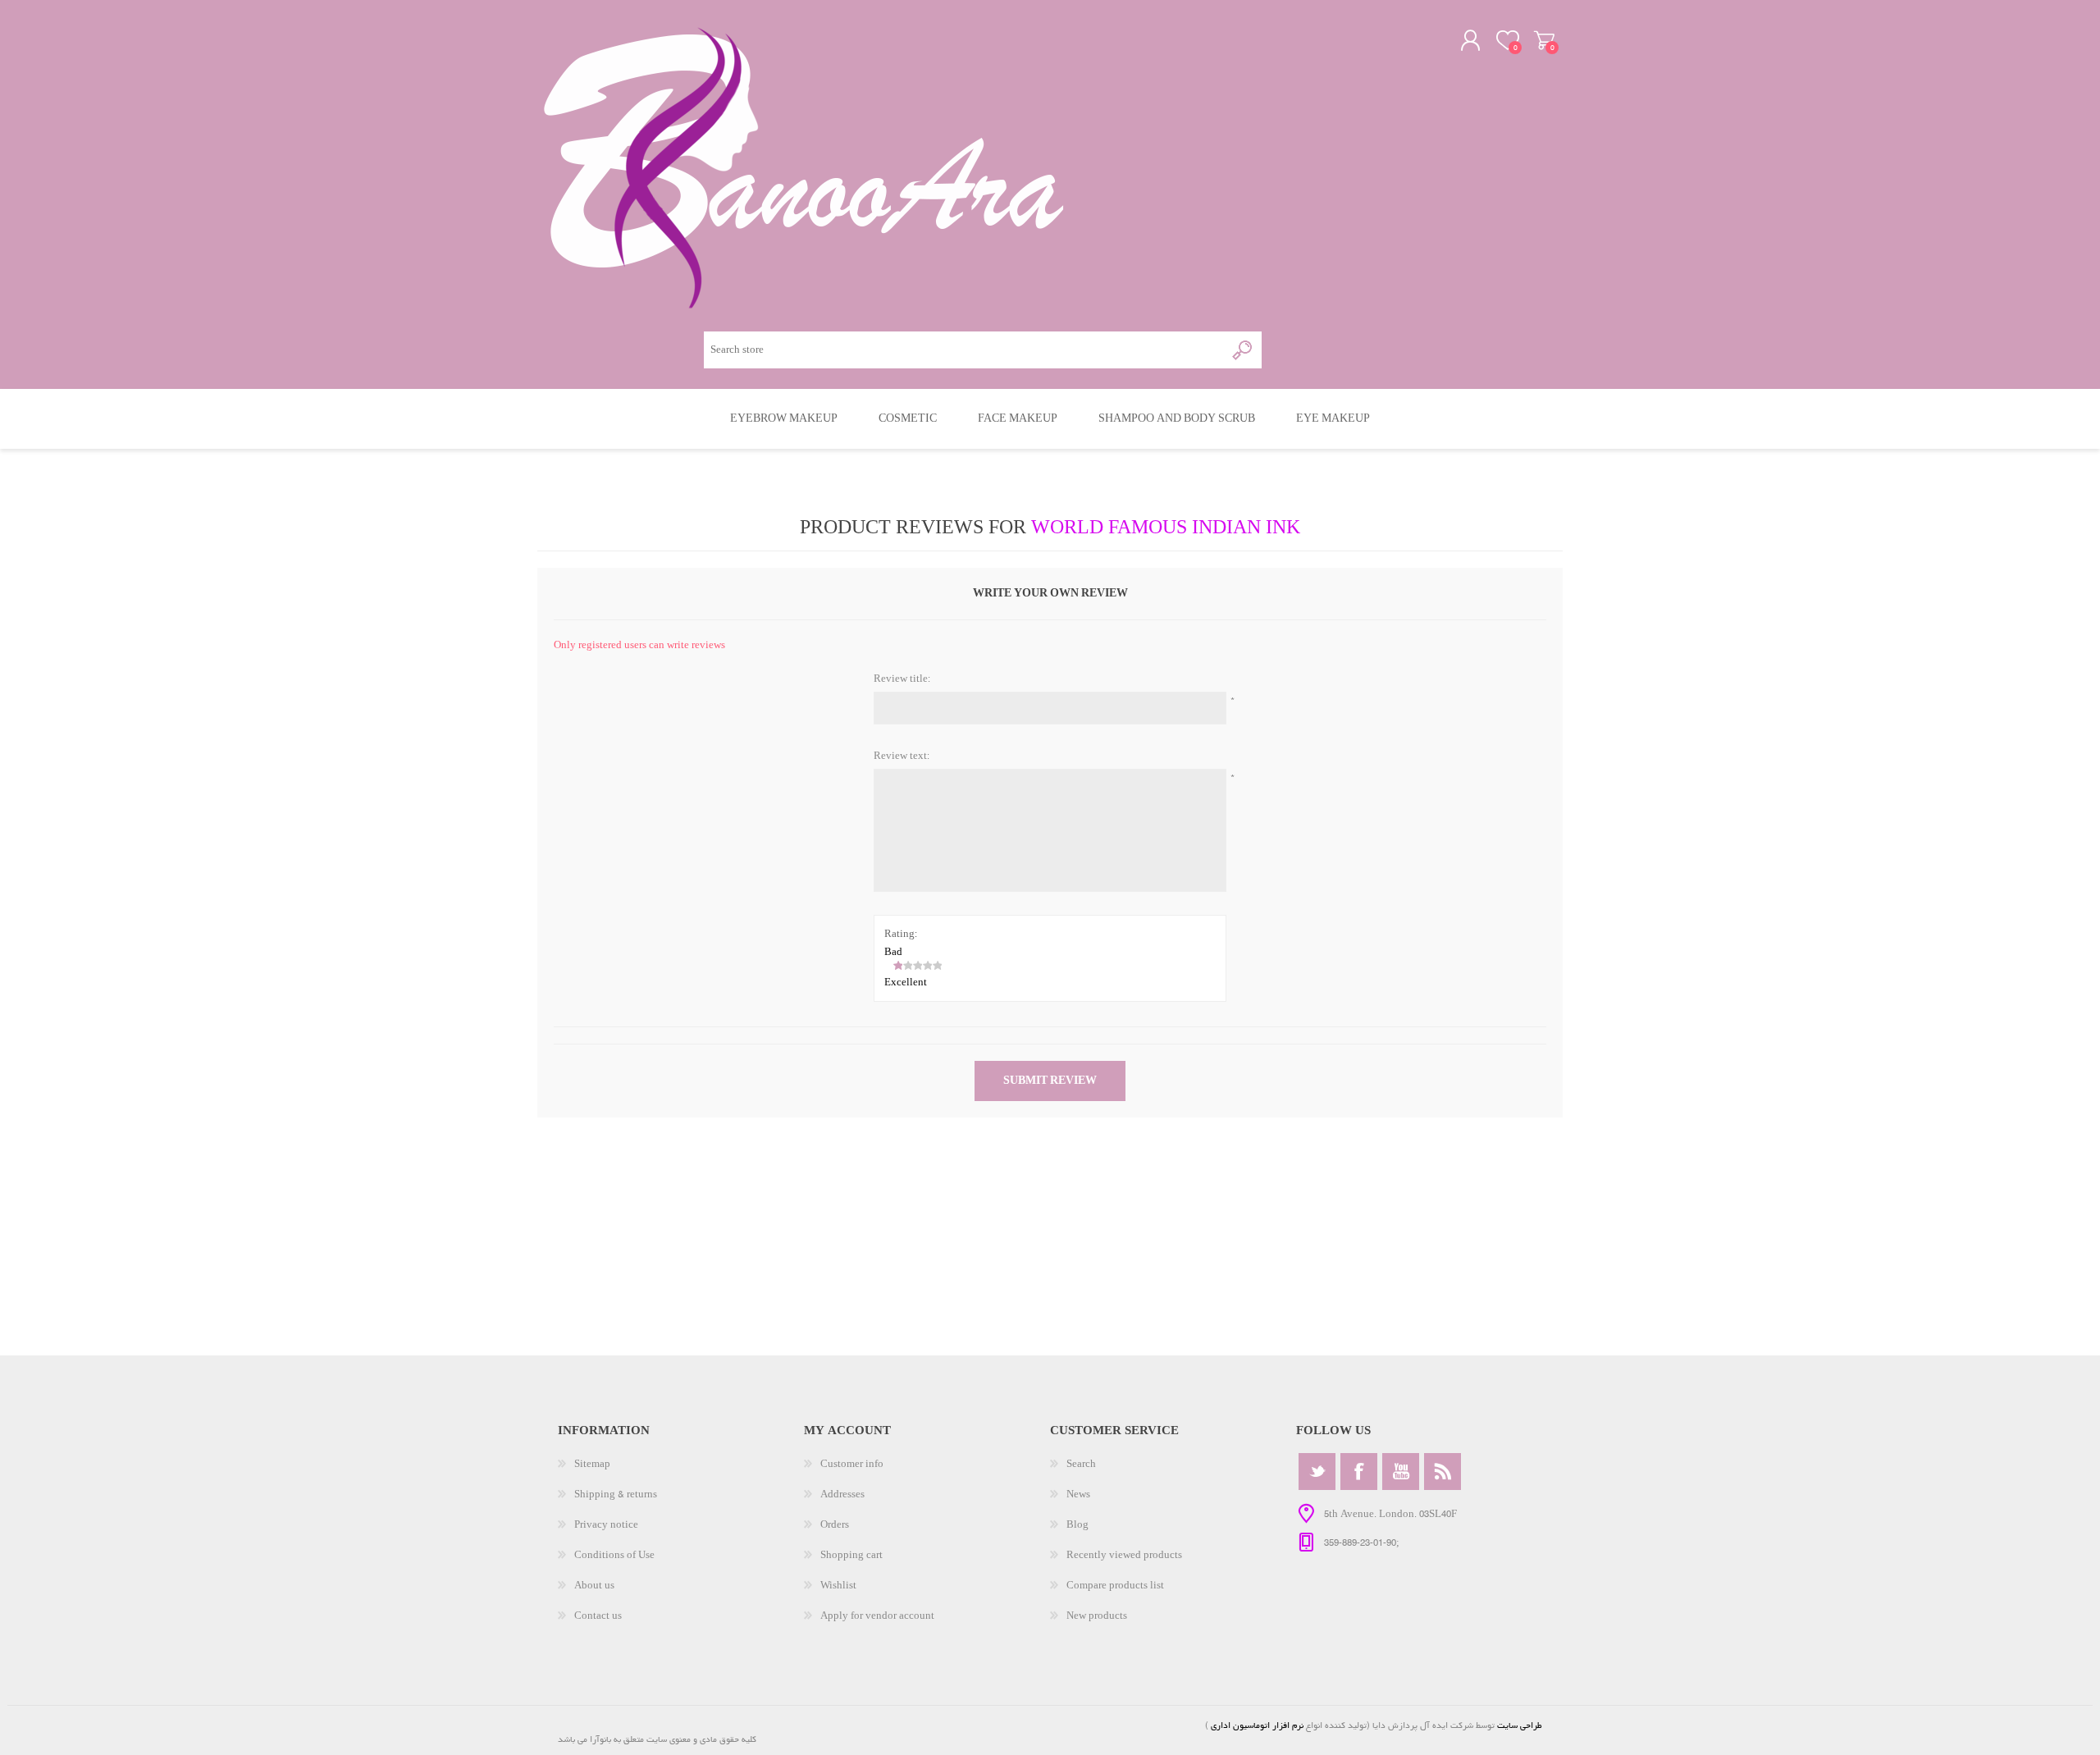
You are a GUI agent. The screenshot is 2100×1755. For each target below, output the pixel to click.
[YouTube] (1401, 1472)
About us (594, 1586)
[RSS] (1443, 1472)
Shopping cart (1544, 40)
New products (1097, 1616)
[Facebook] (1359, 1472)
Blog (1077, 1525)
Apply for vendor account (877, 1616)
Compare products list (1115, 1586)
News (1078, 1494)
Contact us (598, 1616)
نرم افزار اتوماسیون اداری (1256, 1725)
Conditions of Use (614, 1555)
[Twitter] (1317, 1472)
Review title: (902, 679)
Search (1081, 1464)
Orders (835, 1525)
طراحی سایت (1520, 1725)
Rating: (901, 934)
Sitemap (592, 1464)
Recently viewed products (1124, 1555)
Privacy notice (606, 1525)
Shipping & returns (616, 1494)
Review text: (902, 756)
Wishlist (838, 1586)
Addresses (842, 1494)
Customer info (852, 1464)
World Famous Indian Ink (1166, 528)
